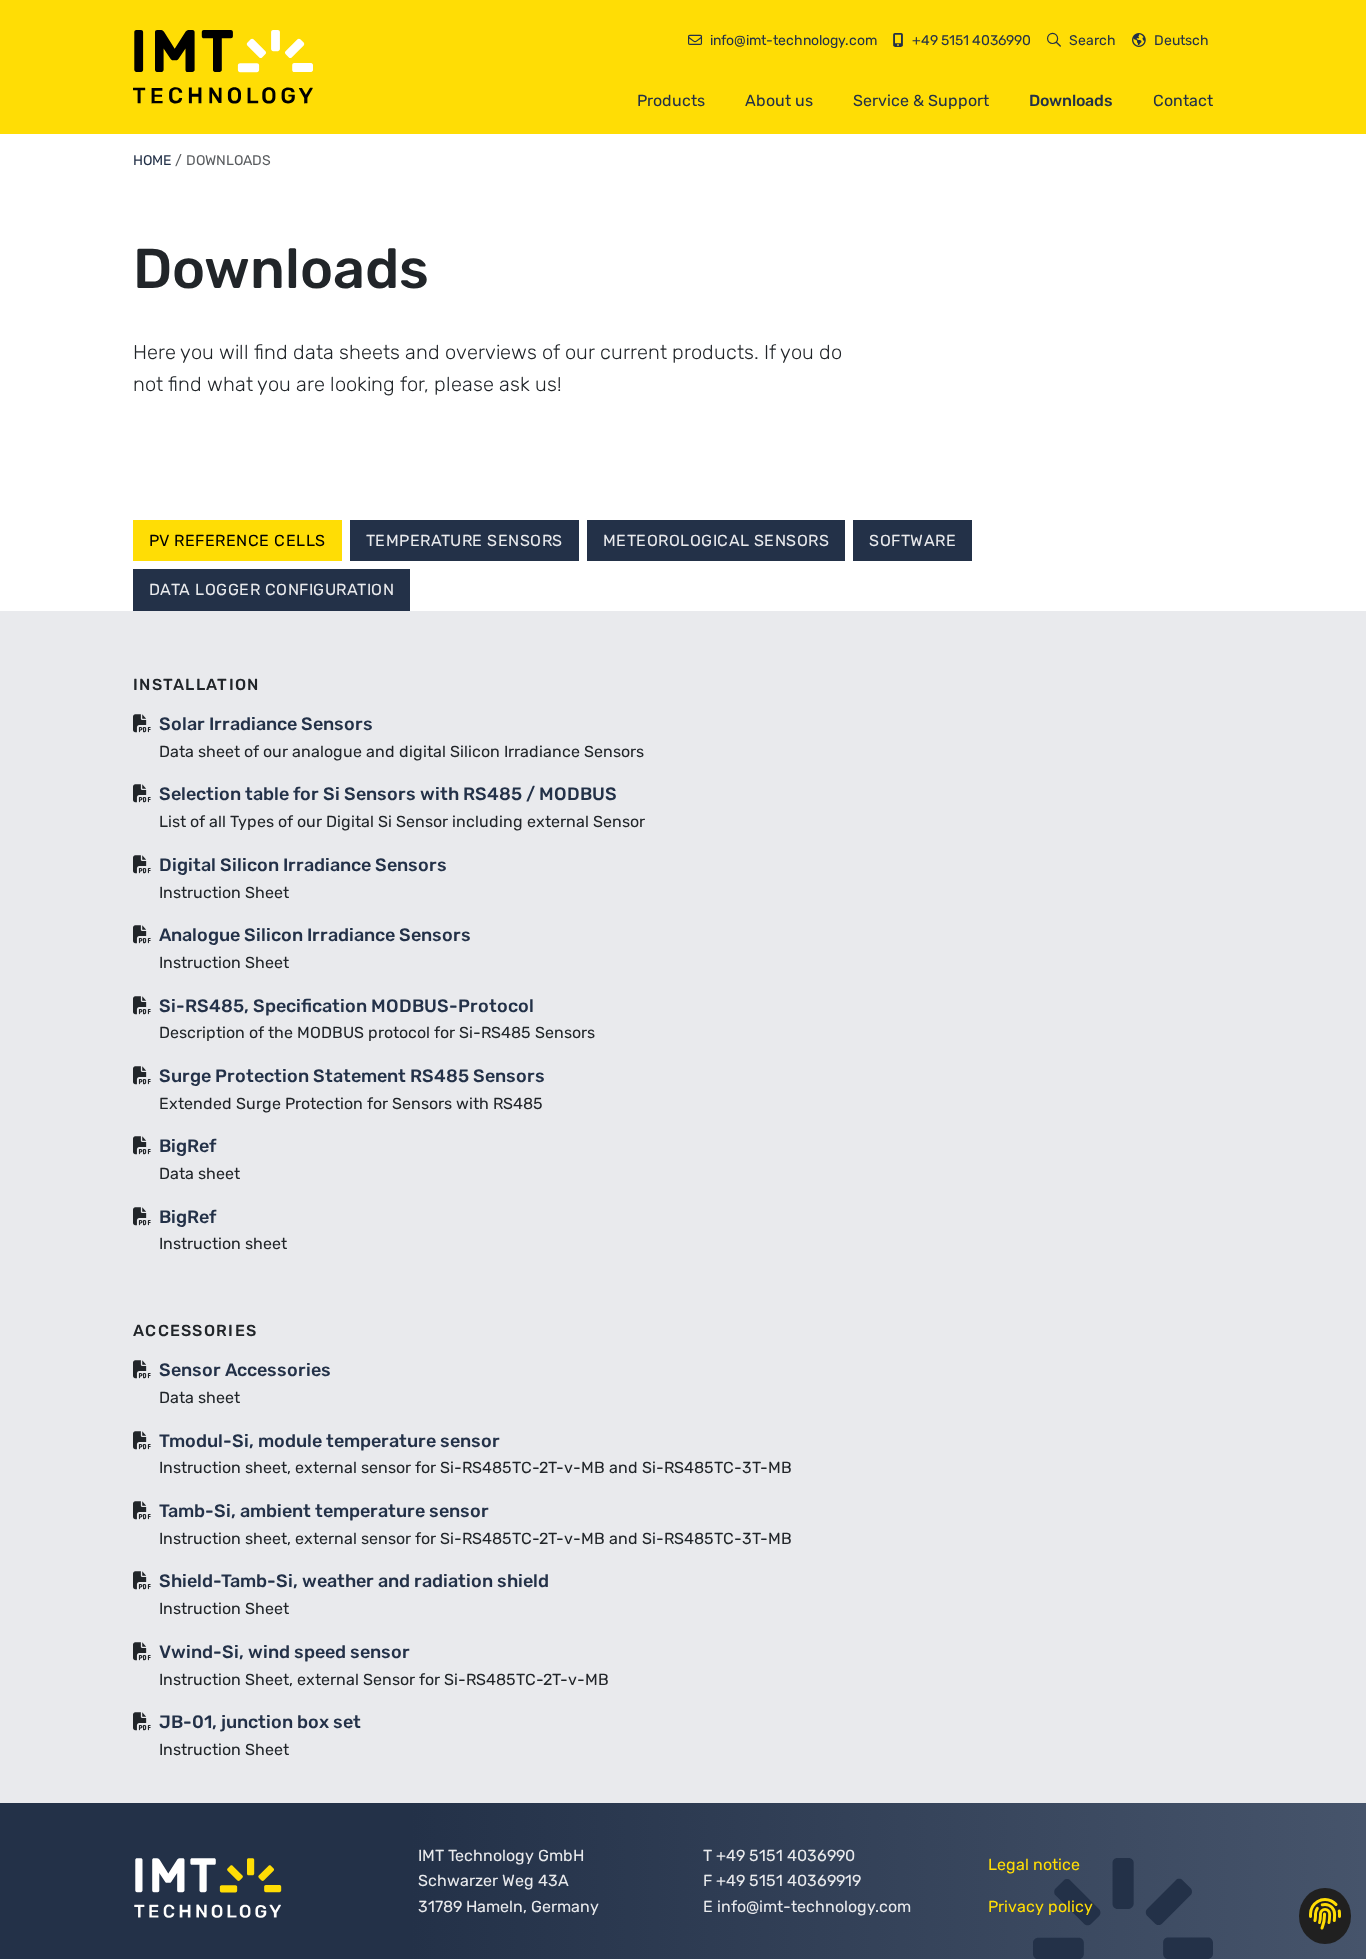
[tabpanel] (683, 1227)
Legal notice (1034, 1864)
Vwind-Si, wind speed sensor (284, 1652)
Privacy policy (1040, 1906)
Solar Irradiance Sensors (266, 724)
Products (671, 100)
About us (779, 100)
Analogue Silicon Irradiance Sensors (315, 935)
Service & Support (921, 100)
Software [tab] (912, 540)
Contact (1183, 100)
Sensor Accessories (245, 1370)
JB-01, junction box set (260, 1722)
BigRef (187, 1146)
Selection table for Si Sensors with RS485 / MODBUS (388, 794)
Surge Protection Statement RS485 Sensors (352, 1076)
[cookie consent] (1325, 1916)
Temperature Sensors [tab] (464, 540)
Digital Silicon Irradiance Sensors (303, 865)
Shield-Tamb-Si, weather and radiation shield (354, 1581)
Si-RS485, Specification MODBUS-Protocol (346, 1006)
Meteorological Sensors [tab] (716, 540)
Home (152, 160)
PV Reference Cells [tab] (237, 540)
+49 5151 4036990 (785, 1855)
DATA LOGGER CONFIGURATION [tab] (271, 589)
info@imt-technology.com (814, 1906)
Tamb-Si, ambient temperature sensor (324, 1511)
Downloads (1071, 100)
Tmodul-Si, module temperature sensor (329, 1441)
